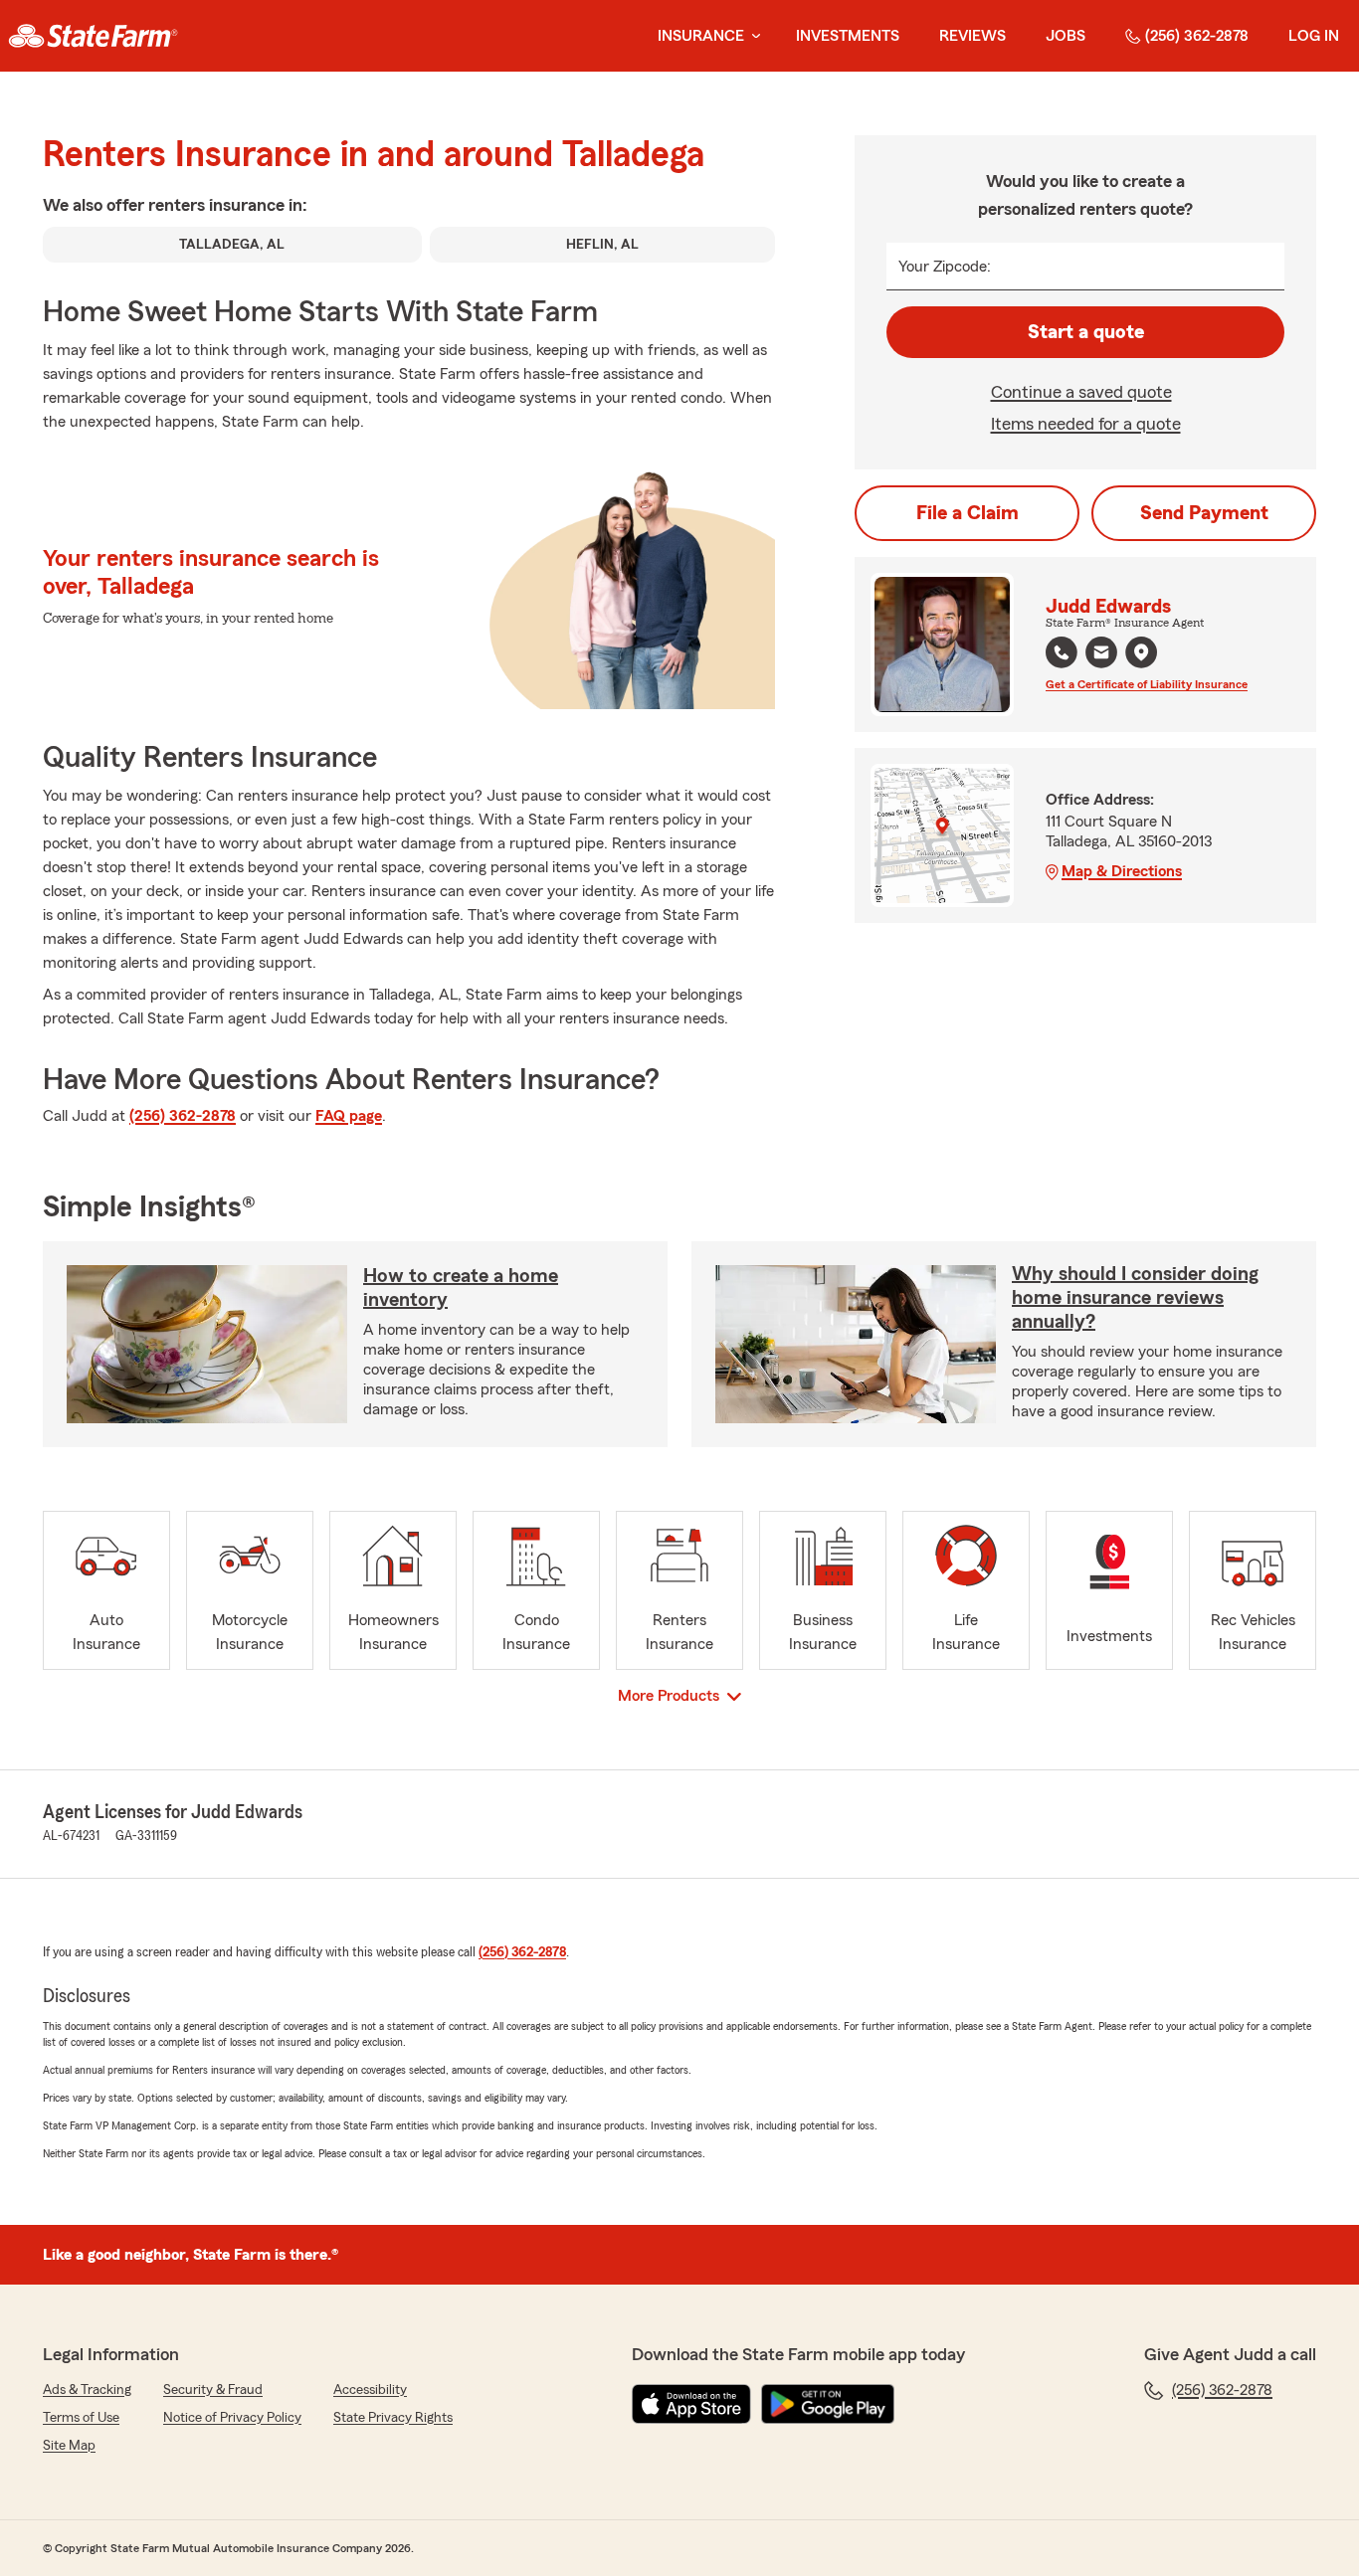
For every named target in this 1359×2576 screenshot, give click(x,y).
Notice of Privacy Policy (232, 2418)
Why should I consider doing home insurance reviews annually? (1135, 1298)
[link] (93, 36)
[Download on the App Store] (691, 2404)
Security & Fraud (213, 2390)
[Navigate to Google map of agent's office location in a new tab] (1141, 652)
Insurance (701, 36)
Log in (1314, 36)
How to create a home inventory (461, 1288)
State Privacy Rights (393, 2418)
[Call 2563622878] (1062, 652)
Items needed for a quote (1086, 424)
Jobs (1066, 36)
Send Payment (1204, 513)
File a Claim (968, 513)
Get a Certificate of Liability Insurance (1147, 684)
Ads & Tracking (87, 2390)
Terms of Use (81, 2418)
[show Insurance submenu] (752, 36)
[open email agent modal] (1101, 655)
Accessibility (370, 2390)
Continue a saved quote (1081, 392)
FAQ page (349, 1116)
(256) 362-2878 (1197, 36)
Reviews (972, 36)
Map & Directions (1122, 871)
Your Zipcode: (945, 267)
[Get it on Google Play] (828, 2404)
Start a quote (1086, 332)
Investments (848, 36)
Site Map (69, 2446)
